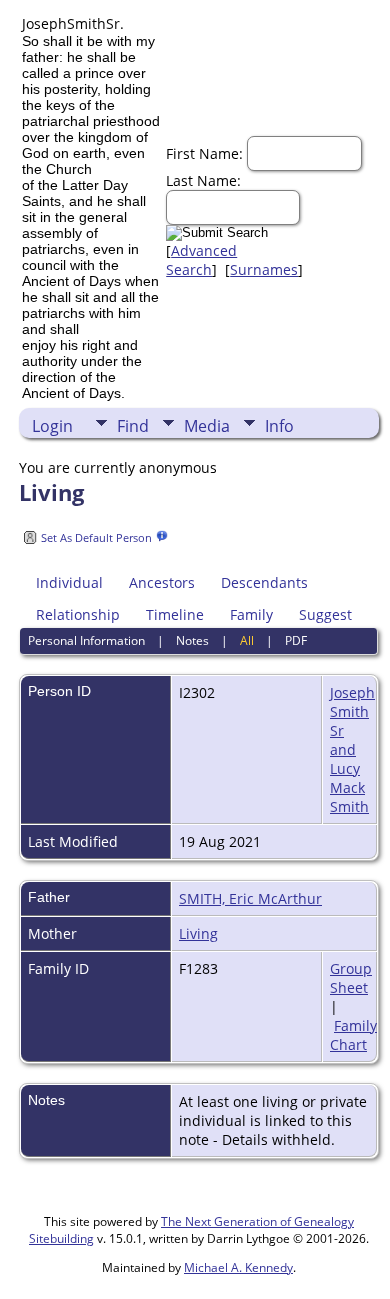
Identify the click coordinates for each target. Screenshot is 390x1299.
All (247, 640)
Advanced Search (201, 260)
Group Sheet (351, 978)
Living (198, 933)
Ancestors (162, 582)
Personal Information (86, 640)
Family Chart (353, 1035)
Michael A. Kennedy (238, 1267)
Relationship (78, 614)
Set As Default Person (96, 537)
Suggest (325, 614)
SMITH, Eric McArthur (250, 898)
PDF (296, 640)
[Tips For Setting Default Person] (162, 536)
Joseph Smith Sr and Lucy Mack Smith (352, 749)
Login (52, 426)
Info (279, 426)
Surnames (264, 269)
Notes (192, 640)
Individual (69, 582)
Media (207, 426)
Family (251, 614)
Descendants (264, 582)
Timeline (175, 614)
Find (133, 426)
